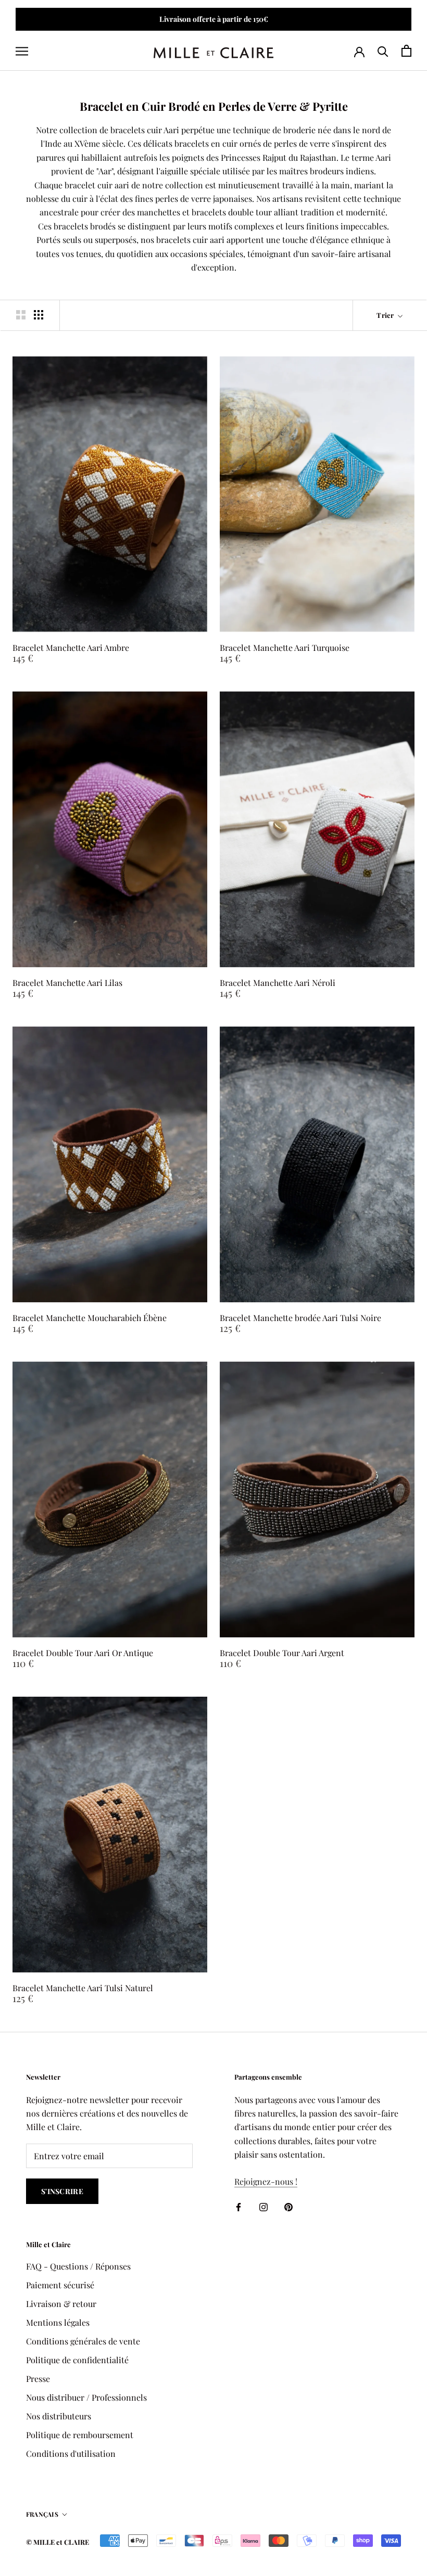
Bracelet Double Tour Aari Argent (282, 1653)
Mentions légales (58, 2322)
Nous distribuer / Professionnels (86, 2397)
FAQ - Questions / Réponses (78, 2266)
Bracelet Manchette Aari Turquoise (285, 648)
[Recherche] (383, 51)
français (42, 2514)
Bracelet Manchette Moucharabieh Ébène (90, 1318)
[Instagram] (263, 2206)
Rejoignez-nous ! (266, 2181)
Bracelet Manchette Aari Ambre (71, 648)
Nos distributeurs (59, 2416)
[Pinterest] (288, 2206)
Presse (38, 2379)
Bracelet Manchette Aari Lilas (67, 983)
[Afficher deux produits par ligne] (21, 315)
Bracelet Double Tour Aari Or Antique (83, 1653)
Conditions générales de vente (83, 2341)
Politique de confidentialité (77, 2360)
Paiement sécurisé (60, 2285)
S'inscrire (62, 2191)
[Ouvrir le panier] (406, 51)
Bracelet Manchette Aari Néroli (278, 983)
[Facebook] (238, 2206)
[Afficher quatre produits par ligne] (39, 315)
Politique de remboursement (80, 2435)
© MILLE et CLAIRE (58, 2542)
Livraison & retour (61, 2304)
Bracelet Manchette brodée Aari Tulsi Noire (300, 1318)
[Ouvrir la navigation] (22, 50)
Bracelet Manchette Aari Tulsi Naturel (83, 1988)
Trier (386, 315)
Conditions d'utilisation (71, 2453)
